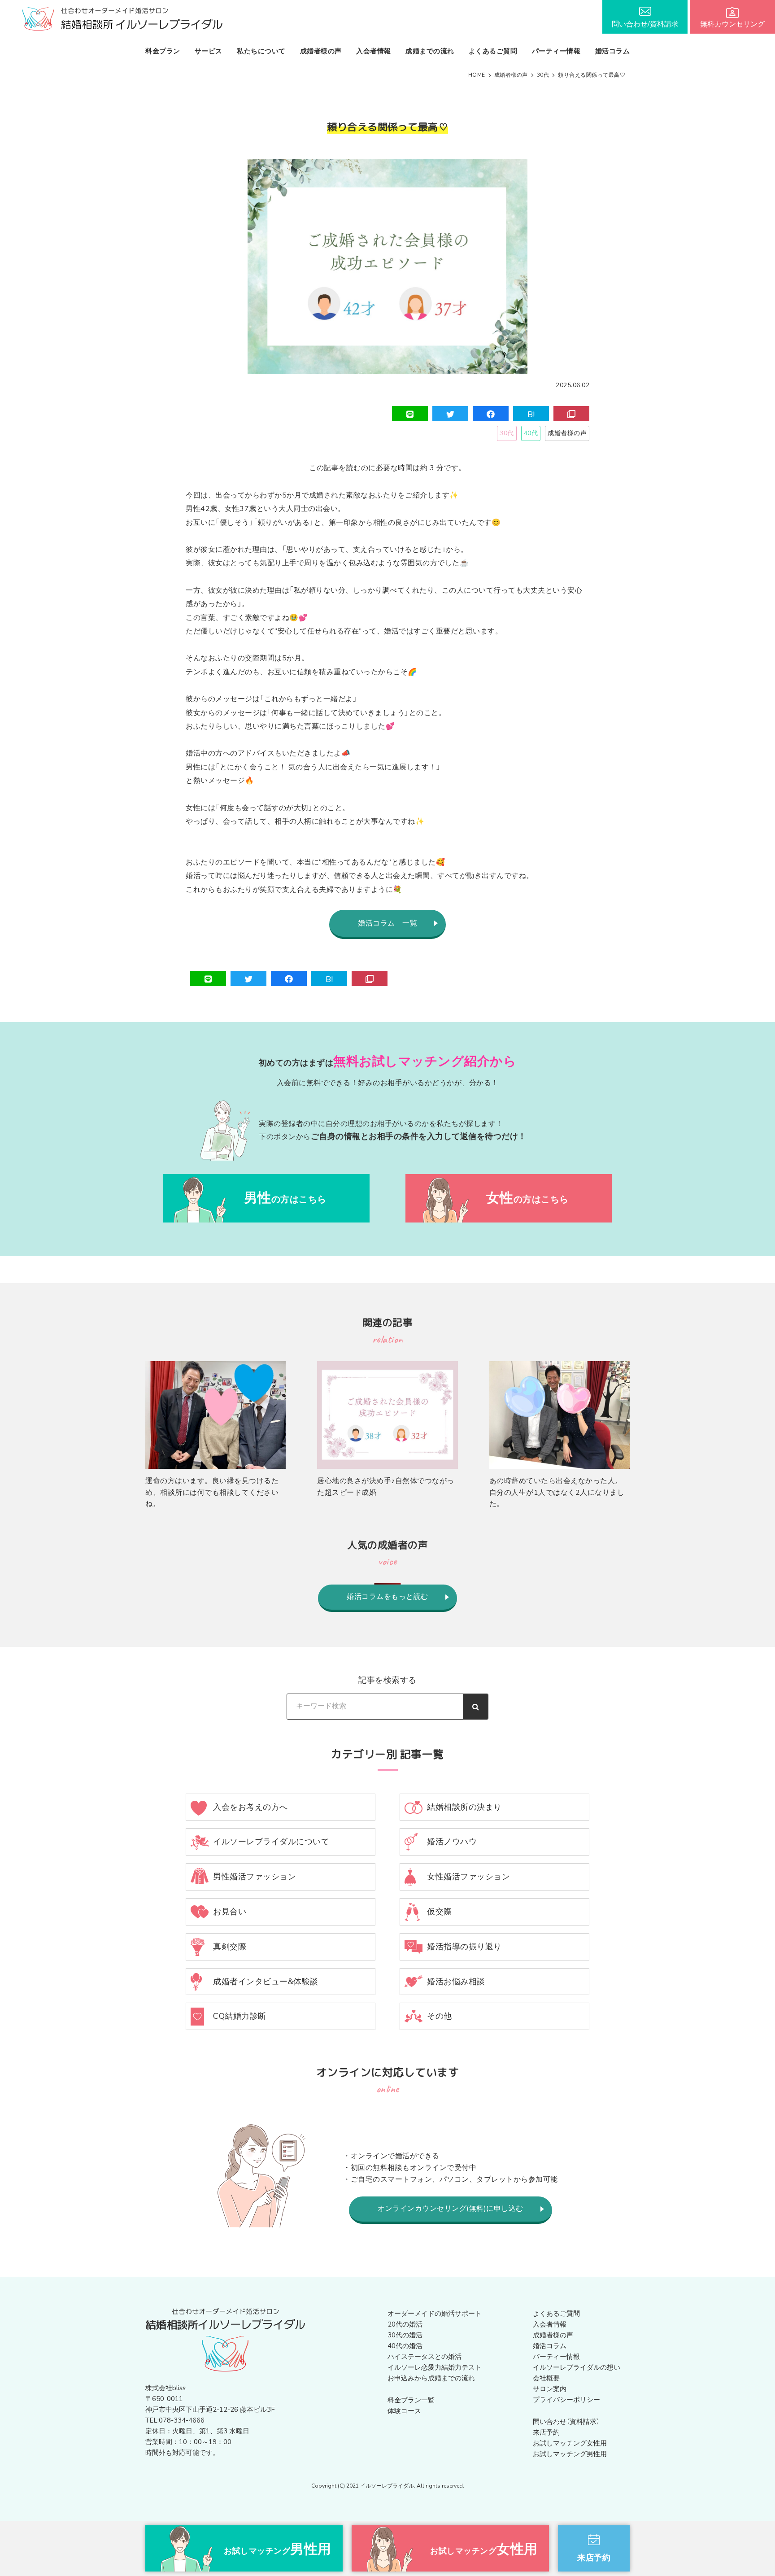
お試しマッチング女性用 (570, 2443)
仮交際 (440, 1912)
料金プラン (163, 51)
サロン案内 (550, 2389)
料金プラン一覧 (411, 2400)
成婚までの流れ (430, 51)
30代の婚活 (405, 2335)
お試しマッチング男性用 (570, 2454)
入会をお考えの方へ (250, 1807)
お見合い (230, 1912)
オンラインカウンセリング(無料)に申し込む (451, 2209)
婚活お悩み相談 (456, 1982)
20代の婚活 (405, 2324)
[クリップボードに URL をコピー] (571, 414)
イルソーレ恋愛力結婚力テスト (435, 2367)
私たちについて (261, 51)
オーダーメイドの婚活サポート (435, 2314)
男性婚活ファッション (255, 1877)
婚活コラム (613, 51)
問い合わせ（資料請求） (566, 2422)
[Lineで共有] (410, 414)
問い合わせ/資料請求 (645, 24)
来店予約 (546, 2432)
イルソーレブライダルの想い (577, 2367)
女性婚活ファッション (468, 1877)
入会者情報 (374, 51)
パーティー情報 (556, 51)
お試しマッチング (278, 2549)
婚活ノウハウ (452, 1842)
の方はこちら (285, 1198)
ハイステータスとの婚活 (425, 2357)
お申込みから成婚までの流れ (431, 2378)
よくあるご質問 (493, 51)
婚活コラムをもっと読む (387, 1597)
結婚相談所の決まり (464, 1807)
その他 (440, 2016)
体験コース (404, 2411)
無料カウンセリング (732, 24)
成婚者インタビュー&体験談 (266, 1982)
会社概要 (546, 2378)
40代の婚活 (405, 2346)
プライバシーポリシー (566, 2400)
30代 (507, 433)
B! (531, 415)
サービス (209, 51)
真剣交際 (230, 1947)
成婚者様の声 (321, 51)
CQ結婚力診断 (240, 2016)
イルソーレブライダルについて (271, 1842)
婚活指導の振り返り (464, 1947)
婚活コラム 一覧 (387, 923)
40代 (531, 433)
